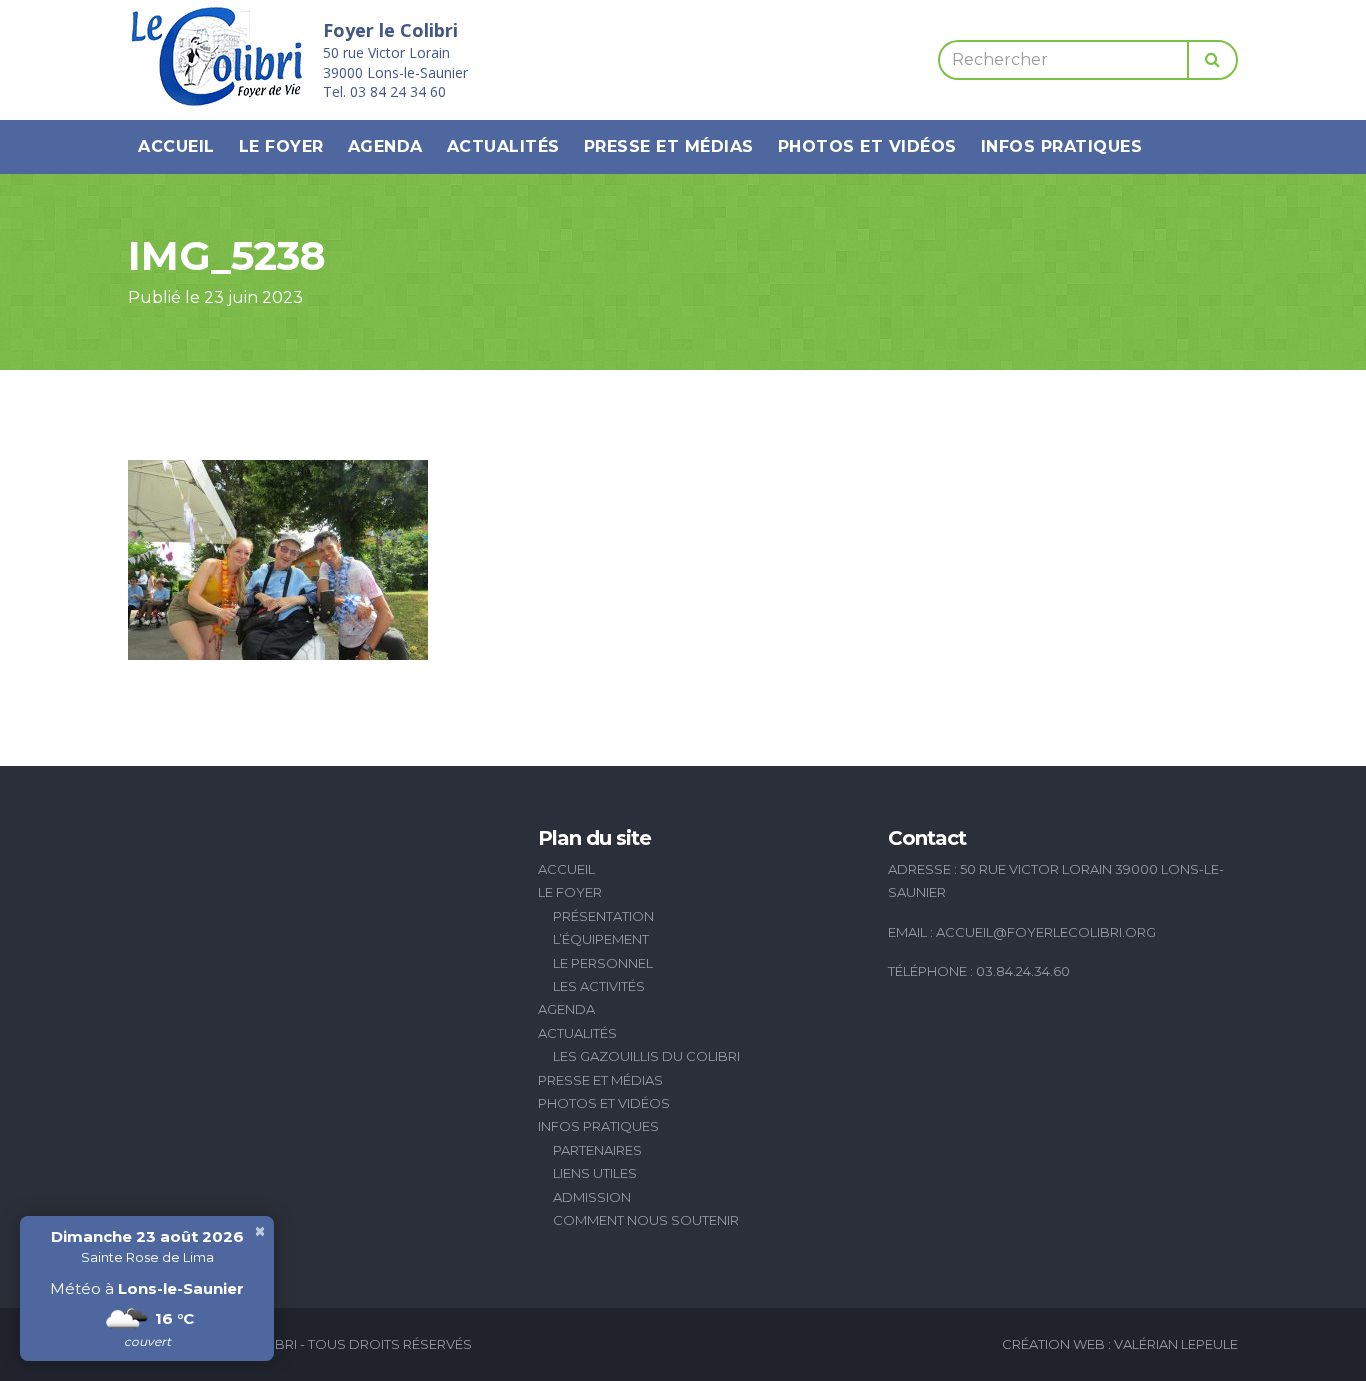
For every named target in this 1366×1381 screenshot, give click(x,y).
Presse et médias (669, 146)
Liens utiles (595, 1173)
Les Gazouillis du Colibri (646, 1056)
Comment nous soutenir (646, 1220)
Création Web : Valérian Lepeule (1120, 1344)
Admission (592, 1197)
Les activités (599, 986)
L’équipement (601, 939)
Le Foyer (281, 146)
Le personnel (603, 963)
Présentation (603, 916)
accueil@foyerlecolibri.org (1046, 932)
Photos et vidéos (867, 146)
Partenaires (597, 1150)
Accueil (176, 146)
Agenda (385, 146)
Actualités (503, 146)
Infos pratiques (1062, 146)
